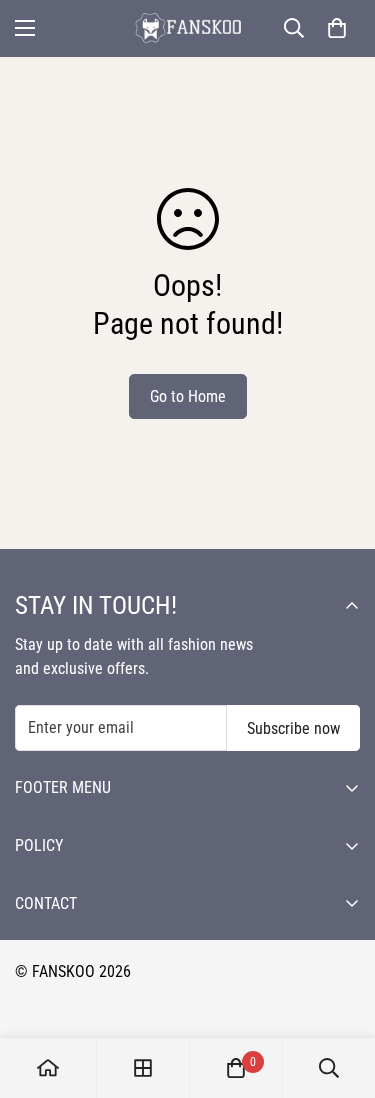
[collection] (143, 1068)
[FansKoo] (188, 28)
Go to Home (188, 396)
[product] (48, 1068)
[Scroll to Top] (339, 992)
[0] (337, 28)
